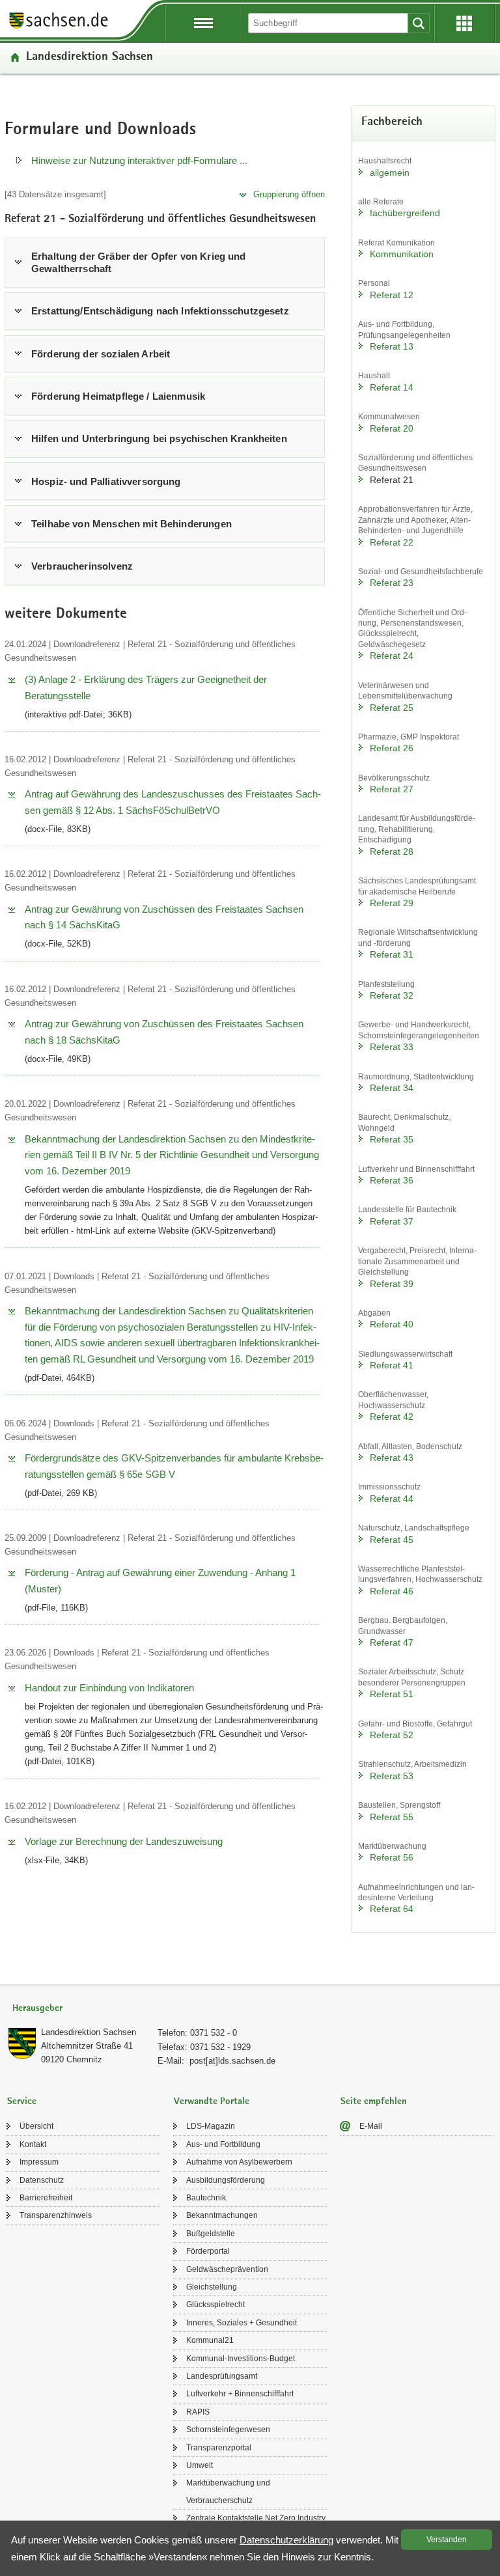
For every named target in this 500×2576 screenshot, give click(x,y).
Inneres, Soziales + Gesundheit (242, 2323)
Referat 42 (392, 1417)
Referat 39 (392, 1284)
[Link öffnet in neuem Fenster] (59, 27)
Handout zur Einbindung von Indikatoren (109, 1688)
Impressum (39, 2162)
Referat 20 (392, 428)
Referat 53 (392, 1776)
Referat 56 (392, 1857)
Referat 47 (392, 1642)
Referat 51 (392, 1694)
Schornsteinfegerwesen (228, 2430)
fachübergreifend (405, 213)
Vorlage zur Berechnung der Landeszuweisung (124, 1841)
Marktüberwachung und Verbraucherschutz (228, 2491)
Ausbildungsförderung (226, 2180)
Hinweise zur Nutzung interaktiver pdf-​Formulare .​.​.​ (139, 160)
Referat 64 (392, 1909)
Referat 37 (392, 1221)
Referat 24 (392, 656)
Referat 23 (392, 583)
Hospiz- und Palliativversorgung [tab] (106, 481)
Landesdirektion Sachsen (90, 58)
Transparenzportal (219, 2448)
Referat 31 (392, 954)
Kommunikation (402, 254)
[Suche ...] (419, 23)
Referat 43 (392, 1458)
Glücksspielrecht (215, 2305)
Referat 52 (392, 1735)
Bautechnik (206, 2198)
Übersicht (36, 2126)
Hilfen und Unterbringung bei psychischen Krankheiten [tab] (159, 438)
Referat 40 (392, 1324)
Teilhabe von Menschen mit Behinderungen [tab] (132, 524)
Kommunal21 (210, 2340)
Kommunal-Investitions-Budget (241, 2359)
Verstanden (447, 2540)
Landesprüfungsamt (222, 2376)
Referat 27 (392, 789)
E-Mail (371, 2126)
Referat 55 (392, 1817)
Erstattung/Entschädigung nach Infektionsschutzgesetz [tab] (160, 311)
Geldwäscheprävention (227, 2269)
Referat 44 (392, 1499)
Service (22, 2102)
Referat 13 (392, 346)
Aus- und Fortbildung (223, 2144)
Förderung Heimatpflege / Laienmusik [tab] (118, 396)
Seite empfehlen (374, 2102)
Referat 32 (392, 995)
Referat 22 (392, 542)
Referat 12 (392, 295)
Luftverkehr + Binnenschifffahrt (240, 2394)
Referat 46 (392, 1591)
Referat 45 (392, 1540)
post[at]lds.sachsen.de (232, 2061)
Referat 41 (392, 1365)
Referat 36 (392, 1180)
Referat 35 (392, 1139)
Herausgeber (37, 2009)
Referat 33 (392, 1047)
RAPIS (198, 2412)
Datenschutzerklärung (286, 2540)
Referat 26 (392, 748)
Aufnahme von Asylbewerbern (239, 2162)
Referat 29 (392, 903)
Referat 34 (392, 1088)
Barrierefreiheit (46, 2198)
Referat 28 (392, 852)
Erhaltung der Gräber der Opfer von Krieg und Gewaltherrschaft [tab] (139, 263)
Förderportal (208, 2251)
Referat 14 (392, 387)
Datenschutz (42, 2180)
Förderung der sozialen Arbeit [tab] (101, 354)
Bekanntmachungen (222, 2215)
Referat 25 (392, 708)
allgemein (390, 173)
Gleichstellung (212, 2287)
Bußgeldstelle (211, 2234)
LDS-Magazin (211, 2126)
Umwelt (200, 2465)
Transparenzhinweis (56, 2215)
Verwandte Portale (212, 2102)
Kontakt (33, 2144)
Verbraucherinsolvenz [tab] (82, 566)
